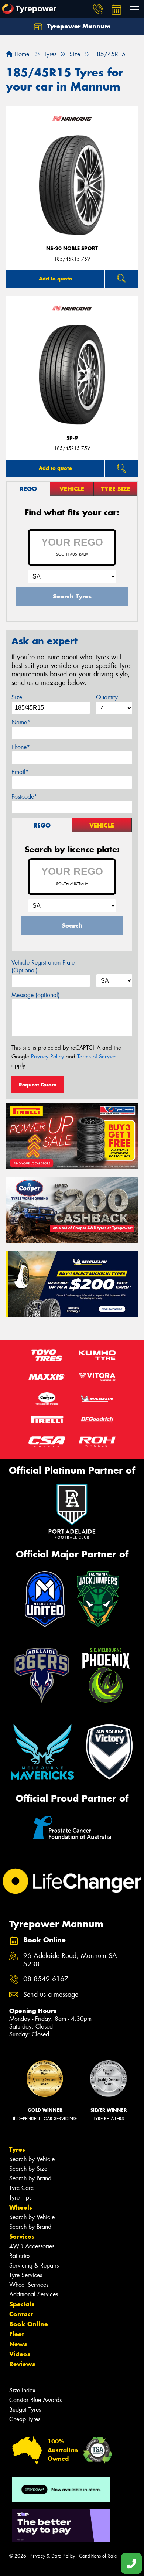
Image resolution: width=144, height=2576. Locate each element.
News (18, 2344)
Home (21, 54)
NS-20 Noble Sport (72, 248)
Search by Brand (30, 2178)
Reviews (22, 2364)
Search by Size (28, 2169)
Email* (20, 772)
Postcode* (24, 797)
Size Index (22, 2390)
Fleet (17, 2334)
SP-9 (72, 438)
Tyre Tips (20, 2198)
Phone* (21, 747)
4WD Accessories (32, 2246)
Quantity (107, 697)
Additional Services (34, 2294)
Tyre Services (26, 2275)
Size (17, 697)
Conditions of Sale (98, 2556)
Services (22, 2236)
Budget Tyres (25, 2410)
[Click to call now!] (98, 9)
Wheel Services (29, 2285)
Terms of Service (97, 1057)
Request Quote (38, 1085)
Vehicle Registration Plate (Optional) (43, 966)
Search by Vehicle (32, 2159)
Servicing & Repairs (34, 2265)
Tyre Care (21, 2188)
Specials (22, 2304)
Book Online (29, 2324)
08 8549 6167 (46, 1979)
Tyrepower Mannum (78, 26)
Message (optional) (36, 995)
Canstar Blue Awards (35, 2400)
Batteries (20, 2256)
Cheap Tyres (25, 2419)
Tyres (17, 2149)
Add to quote (55, 279)
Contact (21, 2314)
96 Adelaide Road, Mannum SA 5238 (70, 1960)
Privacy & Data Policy (53, 2556)
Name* (21, 722)
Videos (20, 2354)
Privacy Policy (47, 1057)
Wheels (21, 2207)
